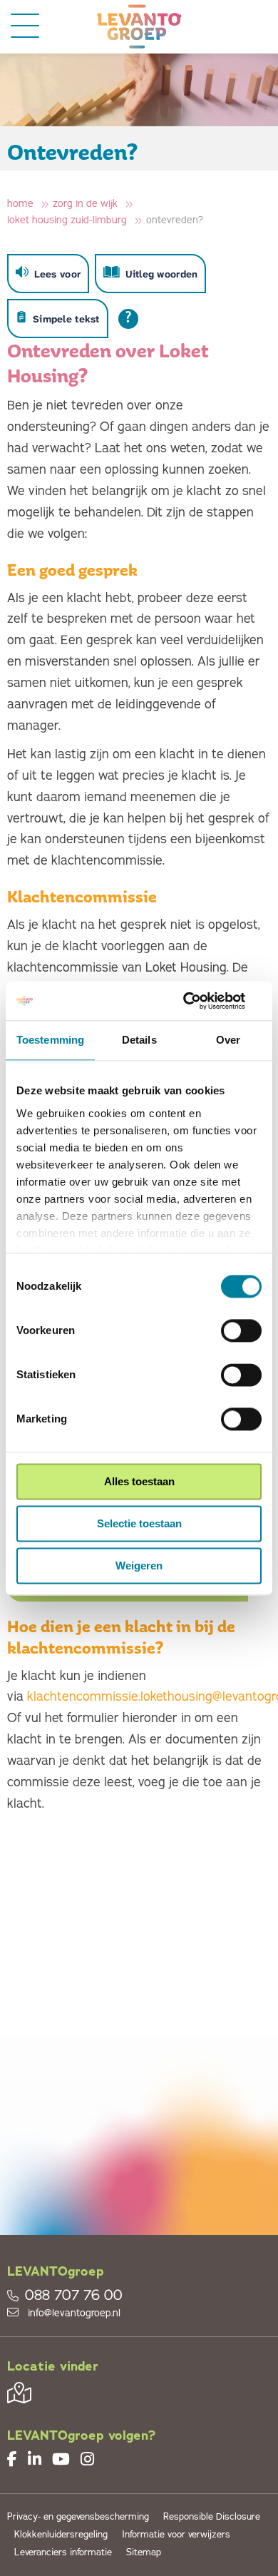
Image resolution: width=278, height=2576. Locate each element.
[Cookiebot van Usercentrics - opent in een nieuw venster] (200, 1001)
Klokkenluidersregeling (61, 2535)
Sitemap (144, 2553)
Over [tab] (228, 1040)
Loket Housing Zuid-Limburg (67, 220)
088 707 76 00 (74, 2296)
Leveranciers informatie (63, 2553)
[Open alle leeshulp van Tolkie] (128, 319)
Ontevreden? (175, 220)
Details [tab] (139, 1040)
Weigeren (139, 1566)
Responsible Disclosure (212, 2517)
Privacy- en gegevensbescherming (78, 2517)
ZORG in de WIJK (85, 204)
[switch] (241, 1330)
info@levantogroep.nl (73, 2313)
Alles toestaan (139, 1481)
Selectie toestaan (139, 1523)
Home (20, 204)
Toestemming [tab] (50, 1040)
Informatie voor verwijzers (176, 2535)
